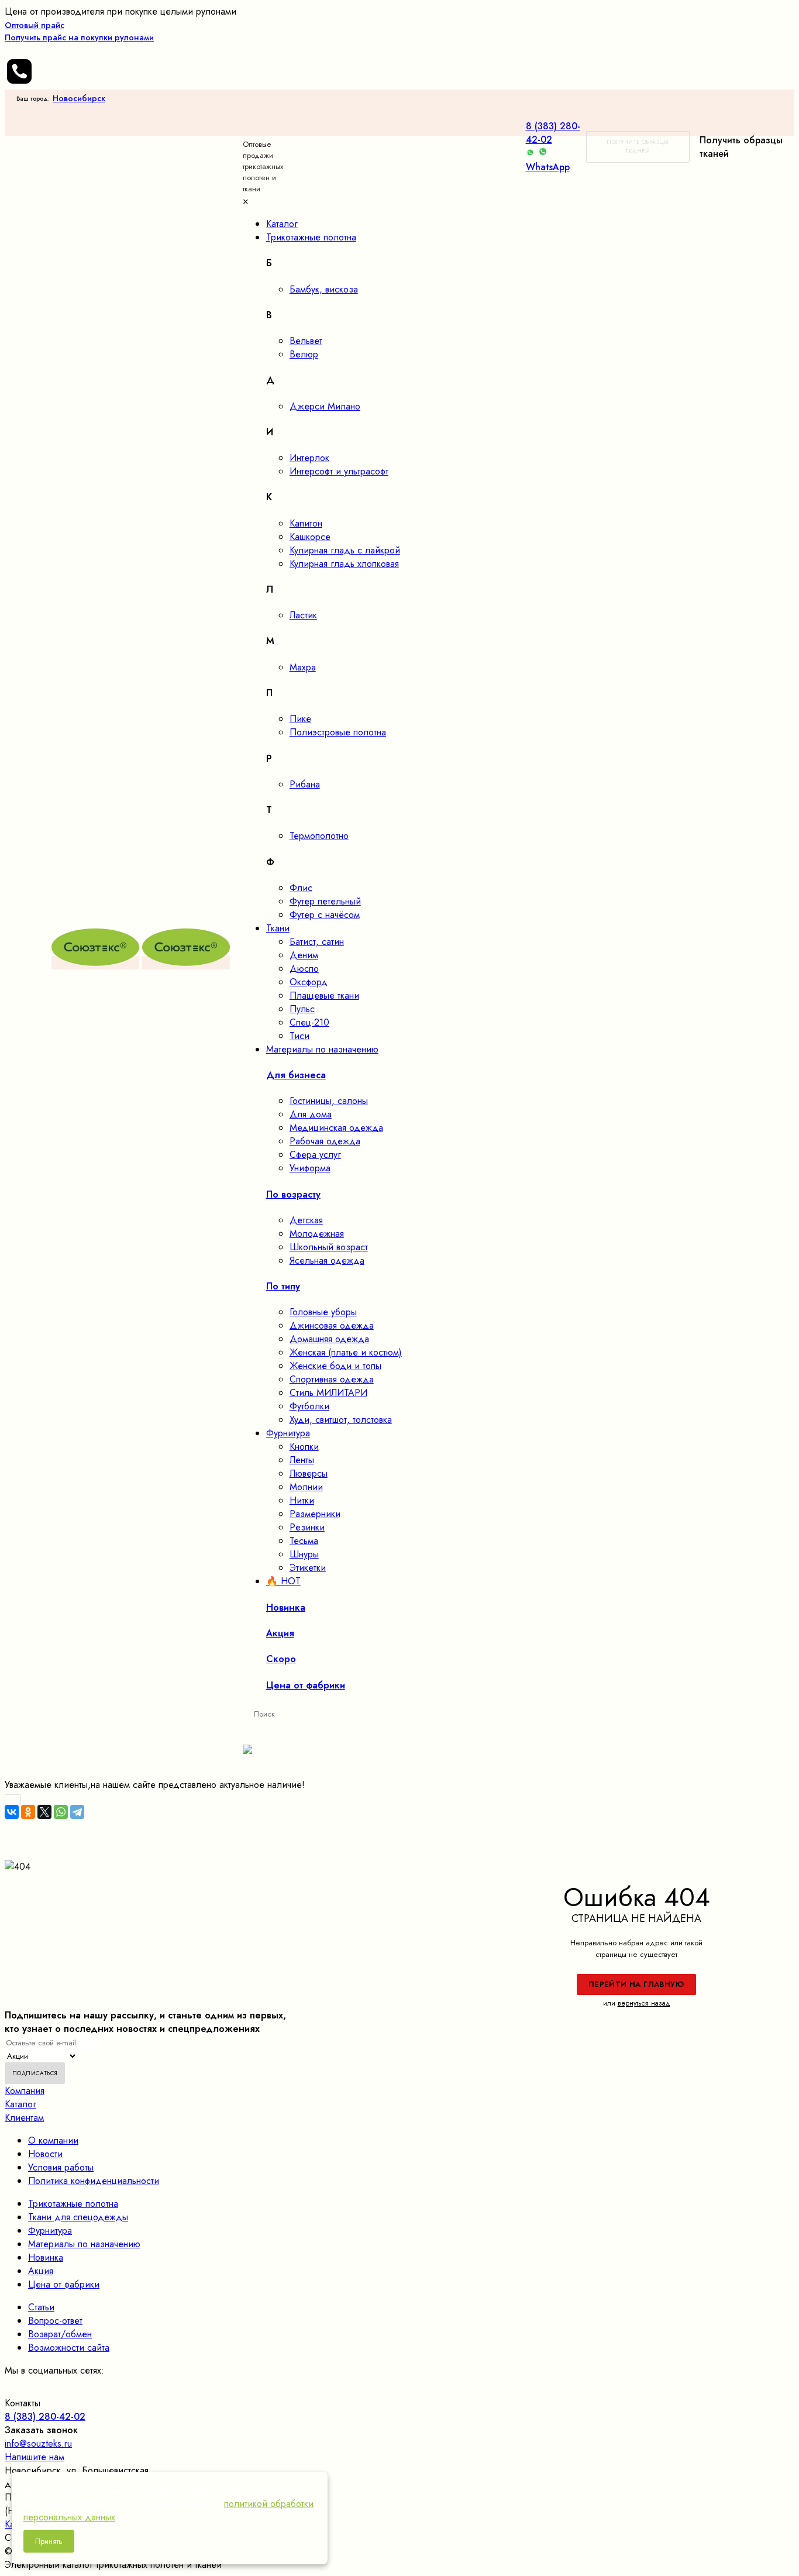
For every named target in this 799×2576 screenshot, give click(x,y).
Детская (306, 1220)
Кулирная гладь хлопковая (344, 564)
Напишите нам (35, 2457)
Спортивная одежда (332, 1379)
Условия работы (61, 2167)
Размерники (315, 1514)
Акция (41, 2271)
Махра (303, 667)
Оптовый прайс (79, 31)
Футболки (309, 1406)
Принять (49, 2541)
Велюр (304, 354)
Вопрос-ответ (55, 2321)
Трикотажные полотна (73, 2204)
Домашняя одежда (329, 1339)
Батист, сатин (317, 942)
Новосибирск (79, 98)
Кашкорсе (310, 537)
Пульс (302, 1009)
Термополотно (319, 836)
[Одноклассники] (28, 1812)
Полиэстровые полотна (338, 732)
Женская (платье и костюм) (346, 1352)
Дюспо (304, 969)
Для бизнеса (296, 1075)
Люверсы (309, 1473)
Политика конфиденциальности (94, 2181)
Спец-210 (309, 1022)
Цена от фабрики (64, 2284)
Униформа (310, 1168)
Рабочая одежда (325, 1141)
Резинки (307, 1527)
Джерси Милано (325, 406)
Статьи (41, 2307)
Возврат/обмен (60, 2334)
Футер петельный (325, 901)
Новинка (46, 2257)
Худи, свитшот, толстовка (341, 1420)
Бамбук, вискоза (324, 289)
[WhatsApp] (61, 1812)
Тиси (299, 1036)
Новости (45, 2154)
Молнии (306, 1487)
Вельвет (306, 341)
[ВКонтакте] (12, 1812)
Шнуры (304, 1554)
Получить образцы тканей (638, 147)
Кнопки (304, 1447)
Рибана (305, 784)
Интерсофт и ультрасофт (339, 471)
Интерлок (309, 458)
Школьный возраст (329, 1247)
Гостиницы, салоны (329, 1101)
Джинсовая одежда (332, 1325)
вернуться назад (644, 2003)
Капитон (306, 523)
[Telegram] (77, 1812)
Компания (25, 2091)
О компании (53, 2140)
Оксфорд (309, 982)
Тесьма (304, 1541)
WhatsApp (548, 167)
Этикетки (308, 1568)
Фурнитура (50, 2231)
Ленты (302, 1460)
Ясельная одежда (327, 1261)
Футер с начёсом (325, 915)
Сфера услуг (315, 1155)
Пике (300, 719)
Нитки (302, 1500)
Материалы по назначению (84, 2244)
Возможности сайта (69, 2348)
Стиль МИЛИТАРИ (328, 1393)
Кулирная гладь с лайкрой (345, 550)
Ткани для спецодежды (78, 2217)
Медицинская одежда (336, 1128)
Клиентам (24, 2118)
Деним (304, 955)
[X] (44, 1812)
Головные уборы (323, 1312)
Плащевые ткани (324, 995)
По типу (283, 1286)
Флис (301, 888)
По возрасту (293, 1194)
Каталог (20, 2104)
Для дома (311, 1114)
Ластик (303, 615)
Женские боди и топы (335, 1366)
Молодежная (317, 1234)
